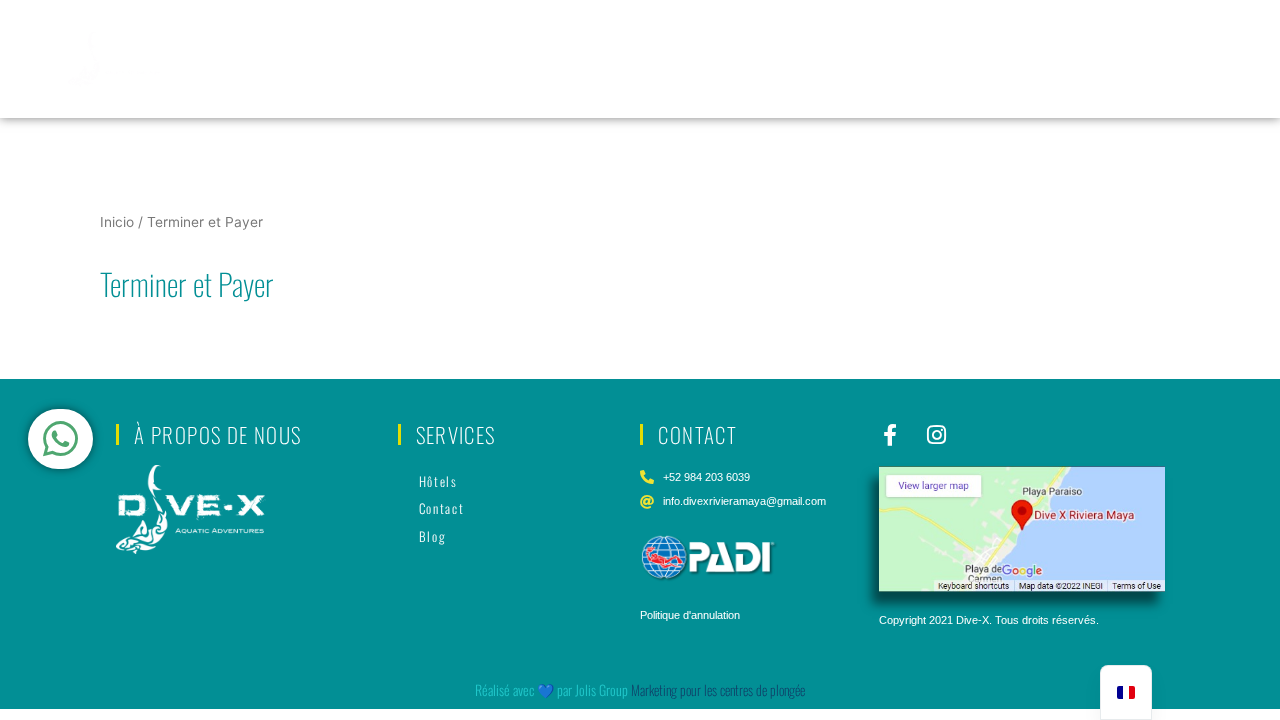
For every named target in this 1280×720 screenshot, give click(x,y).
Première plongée (362, 34)
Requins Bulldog (1004, 34)
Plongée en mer (604, 34)
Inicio (117, 222)
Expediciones (1149, 34)
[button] (1014, 34)
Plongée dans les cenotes (768, 34)
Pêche (901, 34)
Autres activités (1160, 83)
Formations (487, 34)
